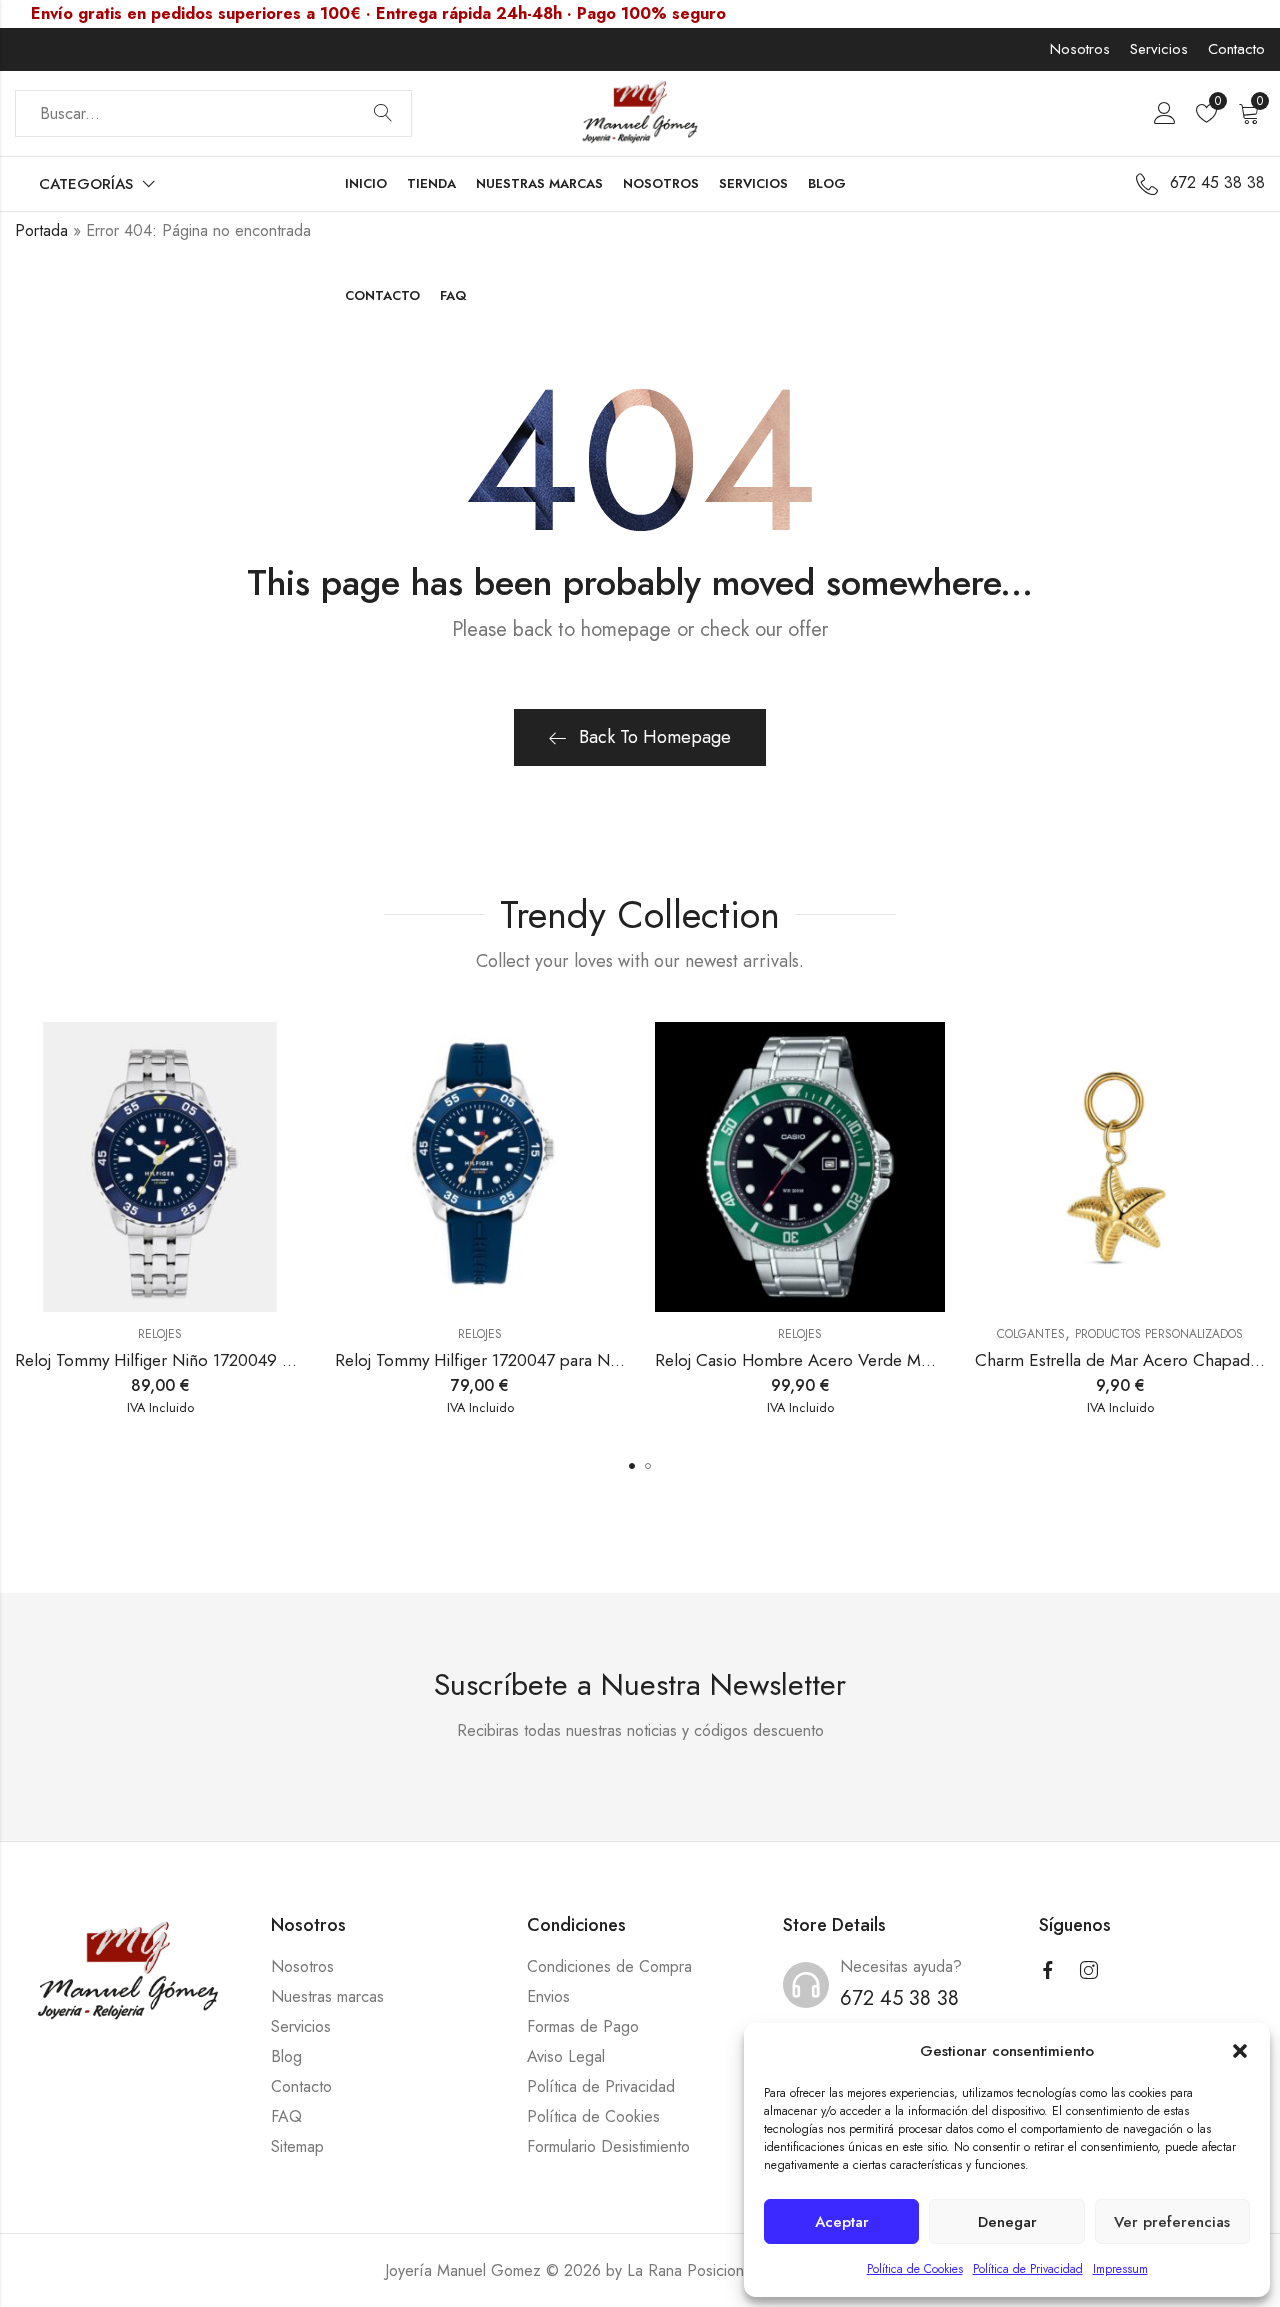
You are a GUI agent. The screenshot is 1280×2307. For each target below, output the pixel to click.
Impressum (1120, 2269)
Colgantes (1031, 1334)
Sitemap (297, 2146)
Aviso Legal (566, 2056)
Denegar (1007, 2222)
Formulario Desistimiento (608, 2146)
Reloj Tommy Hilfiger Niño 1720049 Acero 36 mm (199, 1360)
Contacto (1236, 49)
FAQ (286, 2116)
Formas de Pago (583, 2026)
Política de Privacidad (1028, 2269)
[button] (1240, 2051)
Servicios (1159, 49)
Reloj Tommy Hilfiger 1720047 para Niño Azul (503, 1360)
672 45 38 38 (899, 1998)
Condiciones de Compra (609, 1966)
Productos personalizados (1159, 1334)
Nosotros (1080, 49)
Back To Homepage (655, 737)
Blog (286, 2056)
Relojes (160, 1334)
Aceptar (842, 2222)
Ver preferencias (1172, 2222)
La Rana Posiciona (689, 2270)
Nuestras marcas (327, 1996)
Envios (548, 1996)
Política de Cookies (915, 2269)
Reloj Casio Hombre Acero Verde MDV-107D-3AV (837, 1360)
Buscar (383, 114)
